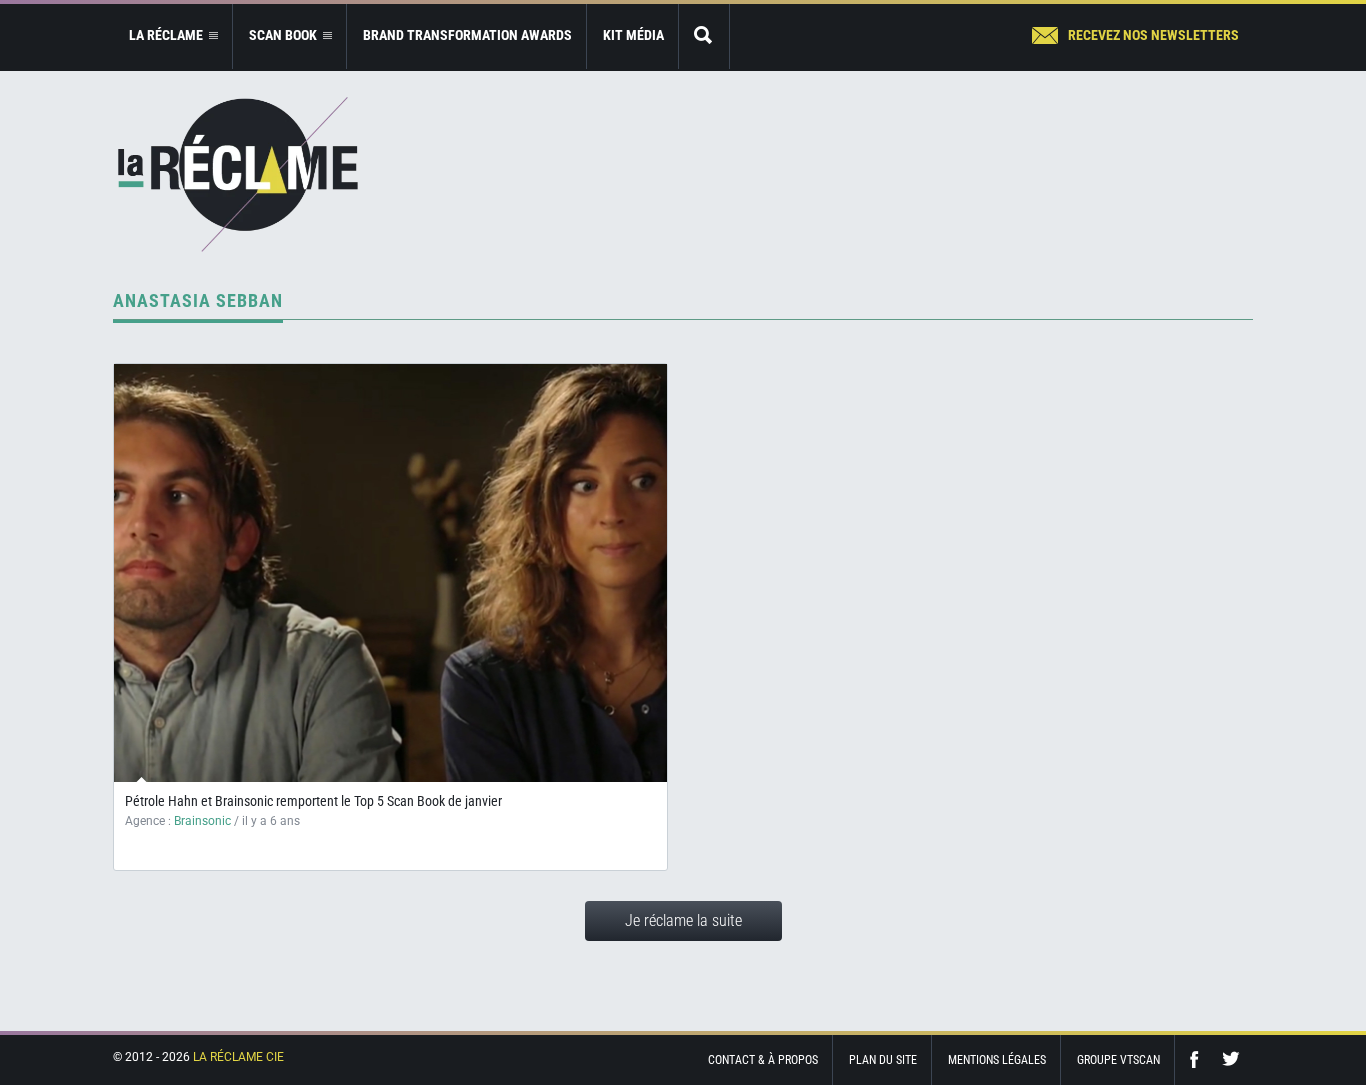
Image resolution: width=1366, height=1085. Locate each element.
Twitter (1231, 1059)
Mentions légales (997, 1060)
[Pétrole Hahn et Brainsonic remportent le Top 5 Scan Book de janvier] (390, 573)
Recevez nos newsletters (1153, 35)
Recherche (704, 36)
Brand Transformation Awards (467, 35)
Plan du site (883, 1060)
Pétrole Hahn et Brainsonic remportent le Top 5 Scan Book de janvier (313, 801)
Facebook (1199, 1059)
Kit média (633, 35)
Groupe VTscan (1118, 1060)
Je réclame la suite (683, 920)
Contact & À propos (763, 1060)
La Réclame (238, 174)
